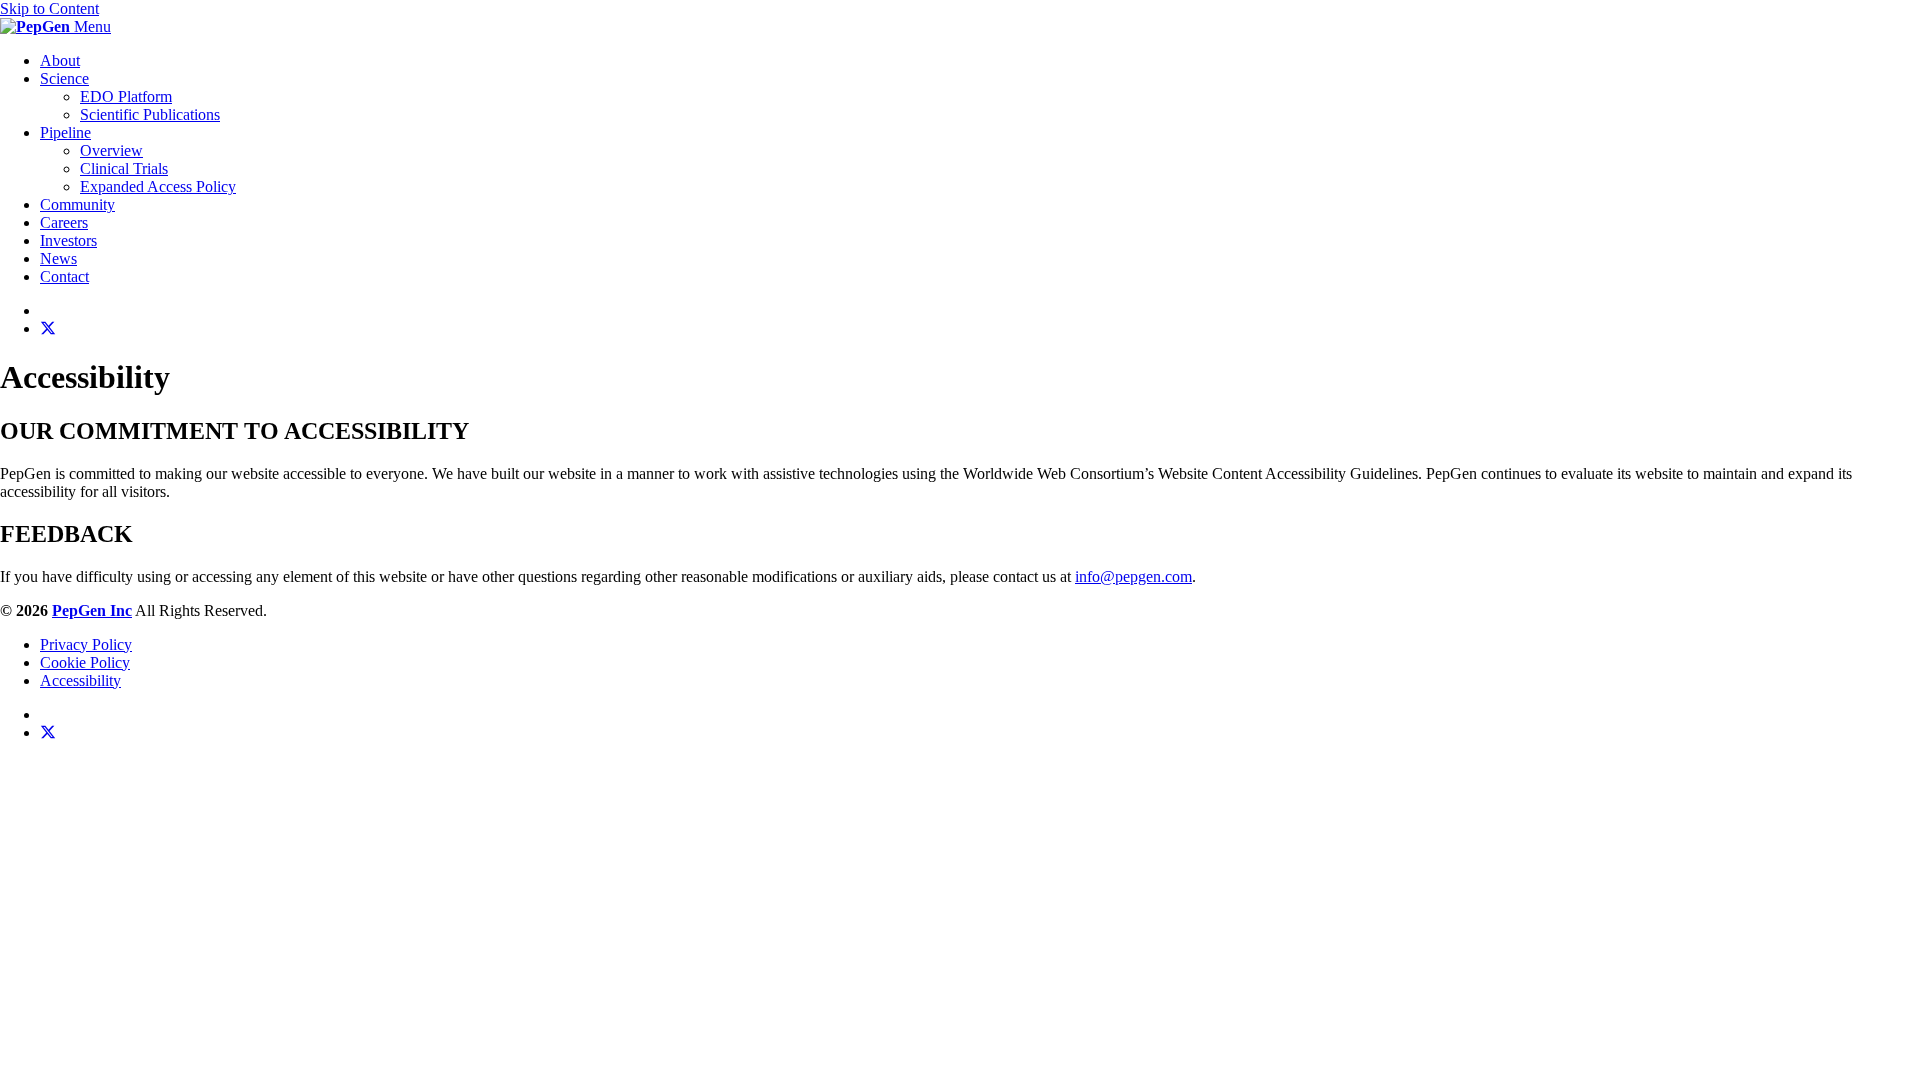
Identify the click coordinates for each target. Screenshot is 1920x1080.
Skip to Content (49, 8)
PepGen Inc (92, 610)
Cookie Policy (85, 662)
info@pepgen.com (1133, 576)
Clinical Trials (124, 168)
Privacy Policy (86, 644)
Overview (111, 150)
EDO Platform (126, 96)
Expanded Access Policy (158, 186)
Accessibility (80, 680)
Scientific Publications (150, 114)
